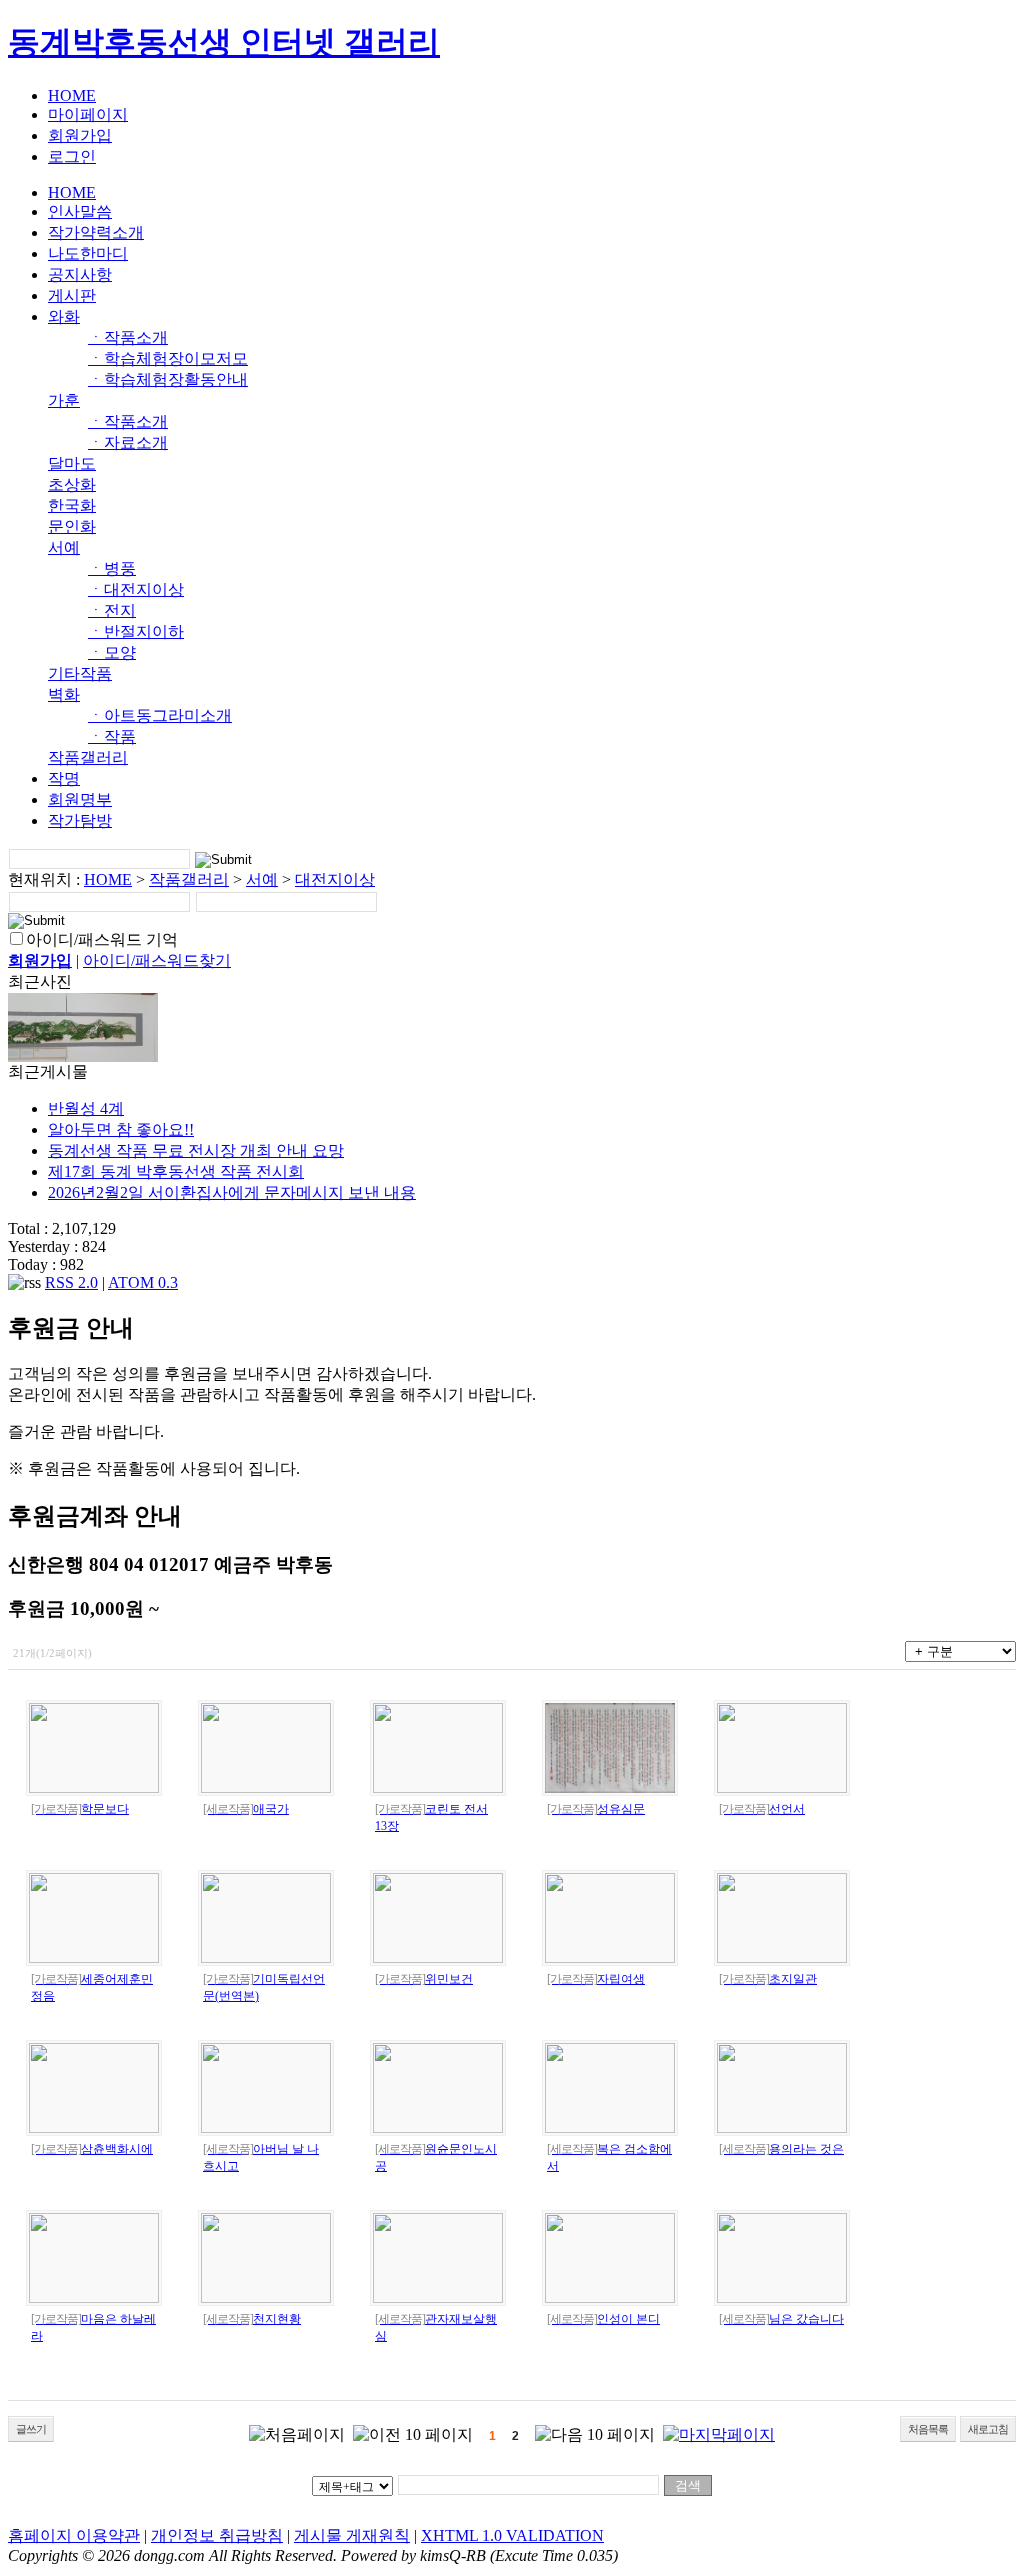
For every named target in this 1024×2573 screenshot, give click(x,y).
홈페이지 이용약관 (74, 2535)
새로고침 (988, 2429)
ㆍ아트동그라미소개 (160, 715)
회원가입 (80, 135)
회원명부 (80, 799)
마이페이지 (88, 114)
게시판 (72, 295)
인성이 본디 (603, 2319)
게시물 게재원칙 (352, 2535)
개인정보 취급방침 (217, 2535)
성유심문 (596, 1809)
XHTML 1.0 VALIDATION (512, 2535)
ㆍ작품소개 (128, 337)
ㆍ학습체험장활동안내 (168, 379)
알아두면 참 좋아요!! (121, 1129)
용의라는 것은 (781, 2149)
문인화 (72, 526)
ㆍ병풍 (112, 568)
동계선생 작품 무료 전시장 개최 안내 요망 (196, 1150)
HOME (72, 95)
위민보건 (424, 1979)
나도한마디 (88, 253)
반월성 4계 (86, 1108)
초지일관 (768, 1979)
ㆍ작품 (112, 736)
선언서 (762, 1809)
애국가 (246, 1809)
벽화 (64, 694)
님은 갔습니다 (781, 2319)
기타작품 (80, 673)
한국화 (72, 505)
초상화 (72, 484)
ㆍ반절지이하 (136, 631)
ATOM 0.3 (143, 1282)
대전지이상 (335, 879)
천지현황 (252, 2319)
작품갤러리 (88, 757)
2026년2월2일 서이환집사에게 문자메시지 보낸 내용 (232, 1192)
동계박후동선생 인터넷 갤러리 (224, 42)
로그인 (72, 156)
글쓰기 (31, 2429)
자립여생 (596, 1979)
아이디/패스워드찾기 (157, 960)
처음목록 (928, 2429)
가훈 (64, 400)
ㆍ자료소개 (128, 442)
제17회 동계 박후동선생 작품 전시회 (176, 1171)
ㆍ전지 (112, 610)
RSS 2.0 (71, 1282)
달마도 (72, 463)
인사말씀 (80, 211)
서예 (64, 547)
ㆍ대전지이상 (136, 589)
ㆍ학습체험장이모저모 (168, 358)
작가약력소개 (96, 232)
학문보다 (80, 1809)
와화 (64, 316)
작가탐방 (80, 820)
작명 (64, 778)
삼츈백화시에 (92, 2149)
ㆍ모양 (112, 652)
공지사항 (80, 274)
